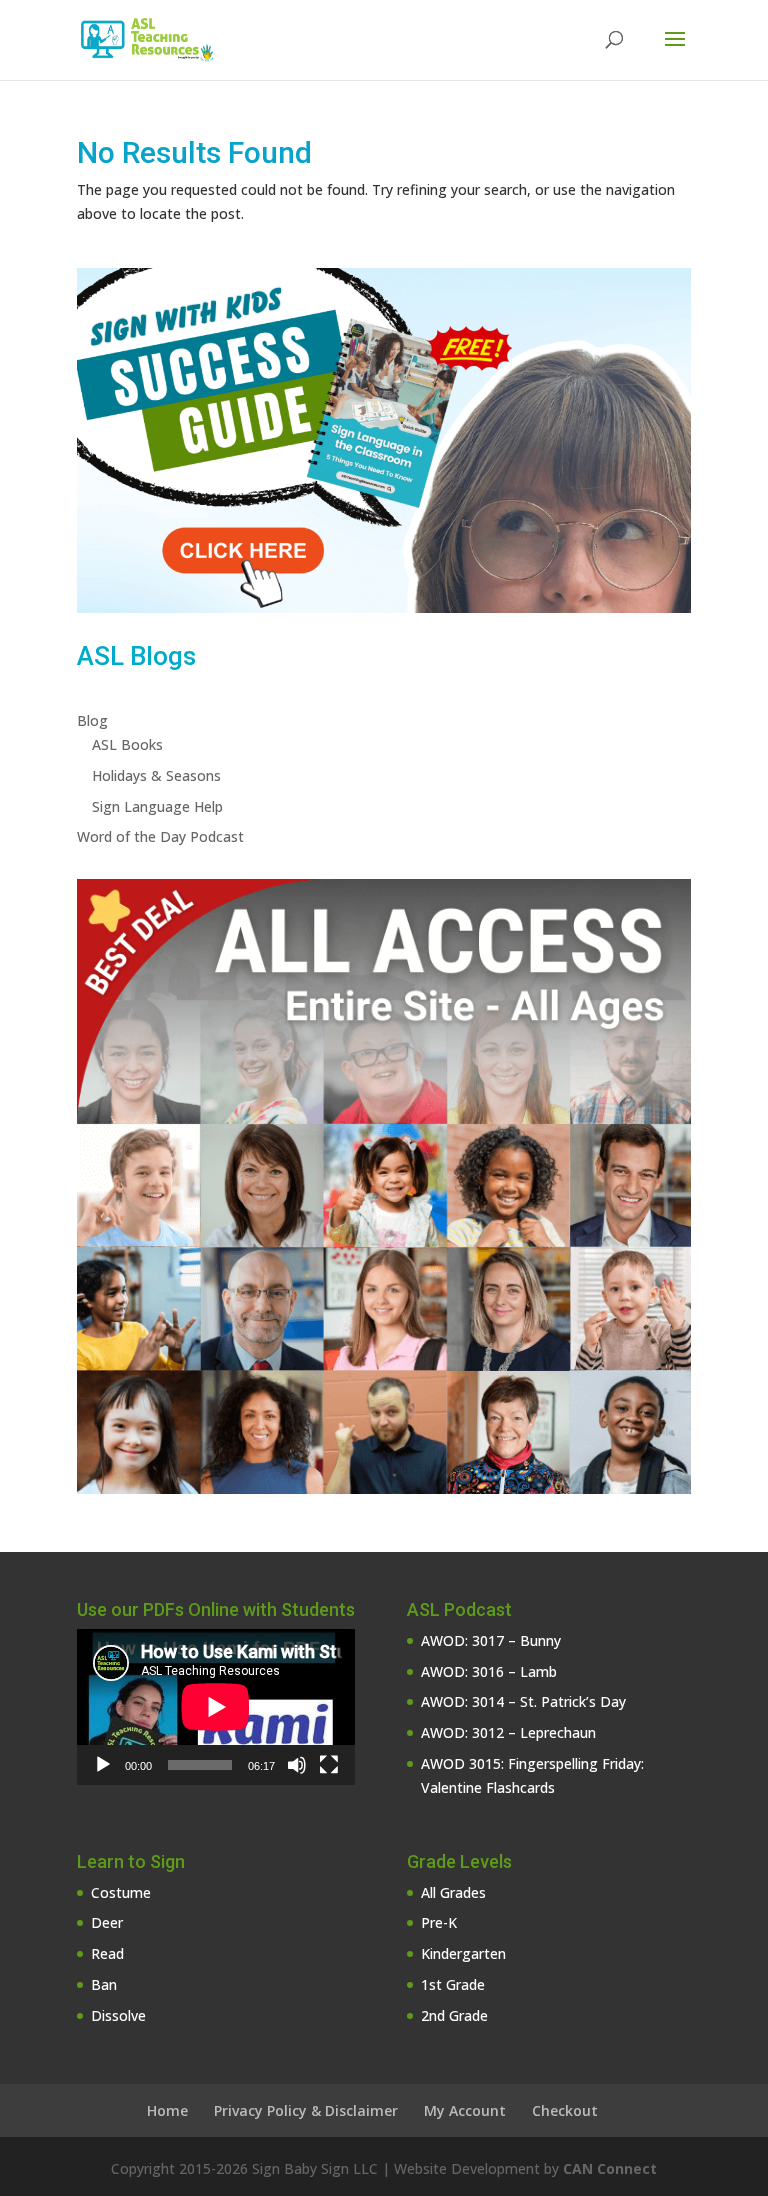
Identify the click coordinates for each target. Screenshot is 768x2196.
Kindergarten (463, 1953)
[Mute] (297, 1765)
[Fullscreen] (329, 1765)
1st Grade (453, 1984)
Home (167, 2110)
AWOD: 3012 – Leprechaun (508, 1732)
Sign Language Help (157, 806)
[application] (216, 1707)
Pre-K (439, 1922)
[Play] (103, 1765)
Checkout (565, 2110)
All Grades (453, 1892)
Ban (104, 1984)
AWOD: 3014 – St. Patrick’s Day (523, 1701)
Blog (92, 720)
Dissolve (118, 2015)
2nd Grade (454, 2015)
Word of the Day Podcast (160, 836)
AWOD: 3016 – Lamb (489, 1671)
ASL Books (127, 744)
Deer (107, 1922)
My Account (465, 2110)
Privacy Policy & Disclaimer (306, 2110)
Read (107, 1953)
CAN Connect (610, 2168)
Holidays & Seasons (156, 775)
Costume (121, 1892)
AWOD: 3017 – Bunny (491, 1640)
